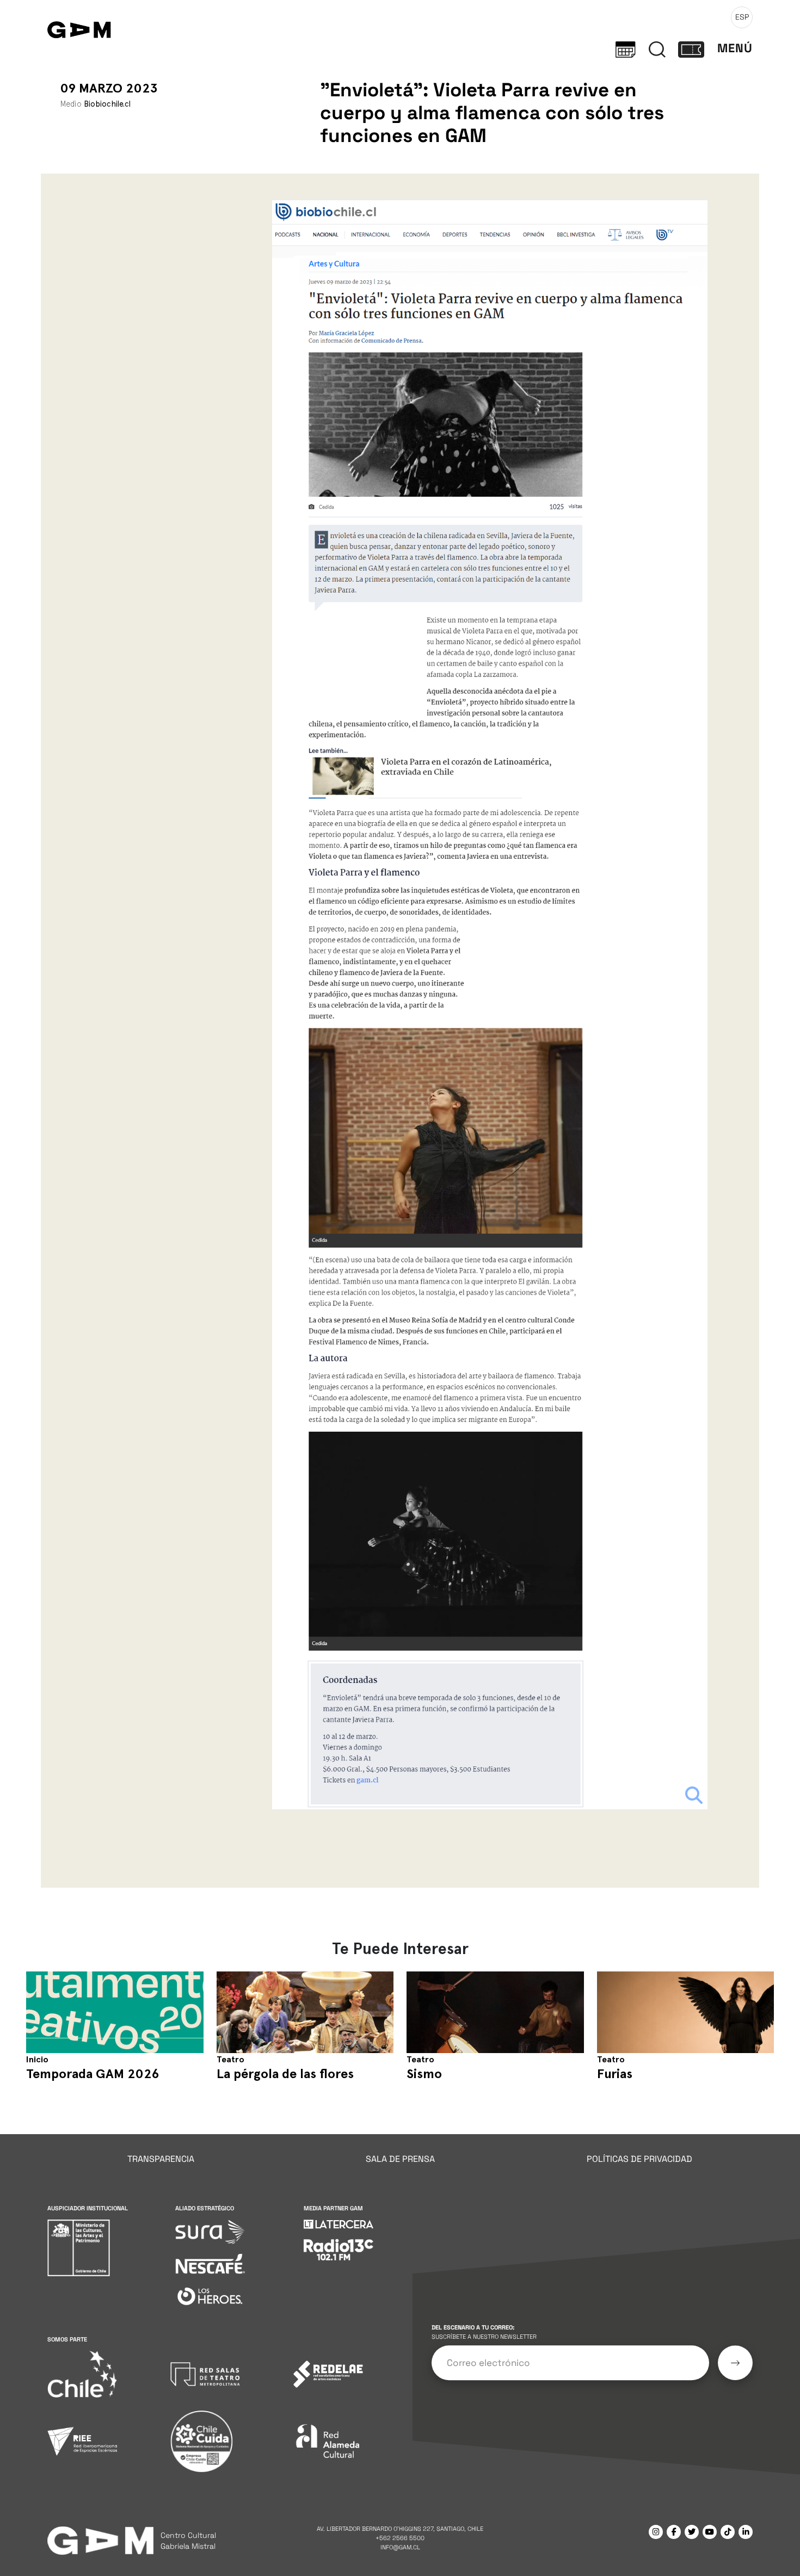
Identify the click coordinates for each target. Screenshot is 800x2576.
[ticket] (691, 48)
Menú (735, 48)
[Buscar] (657, 48)
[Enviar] (735, 2363)
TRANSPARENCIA (161, 2159)
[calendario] (626, 48)
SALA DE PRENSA (400, 2159)
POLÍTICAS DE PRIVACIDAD (639, 2159)
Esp (742, 17)
